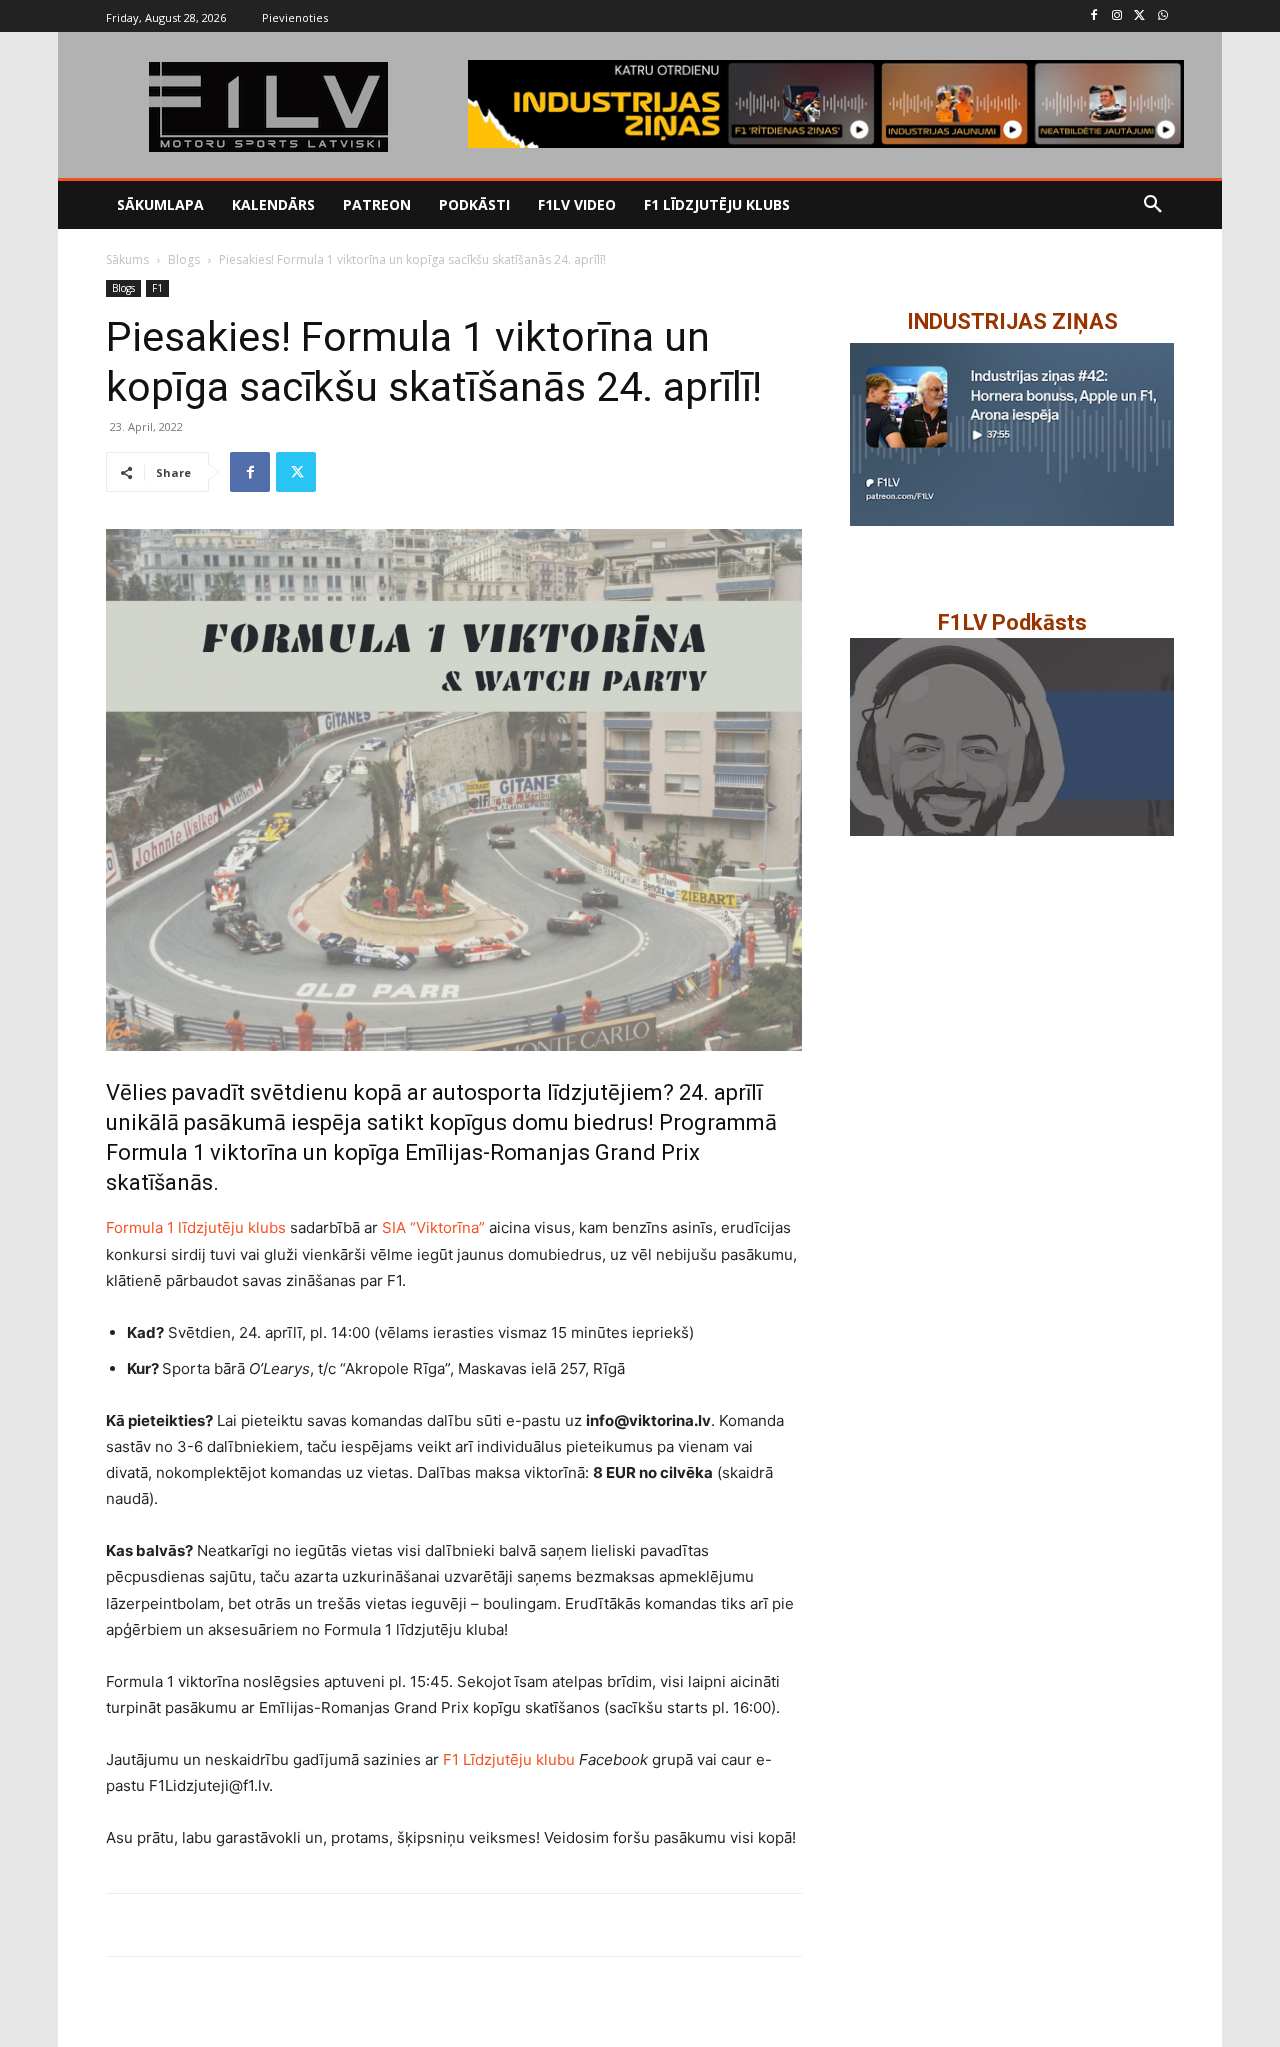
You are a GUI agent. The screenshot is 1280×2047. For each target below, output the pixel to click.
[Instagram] (1117, 16)
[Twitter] (1139, 16)
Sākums (127, 259)
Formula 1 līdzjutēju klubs (196, 1227)
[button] (1153, 205)
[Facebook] (1094, 16)
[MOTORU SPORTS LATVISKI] (268, 107)
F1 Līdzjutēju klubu (509, 1759)
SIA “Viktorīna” (433, 1227)
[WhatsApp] (1162, 16)
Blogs (184, 259)
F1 (157, 288)
